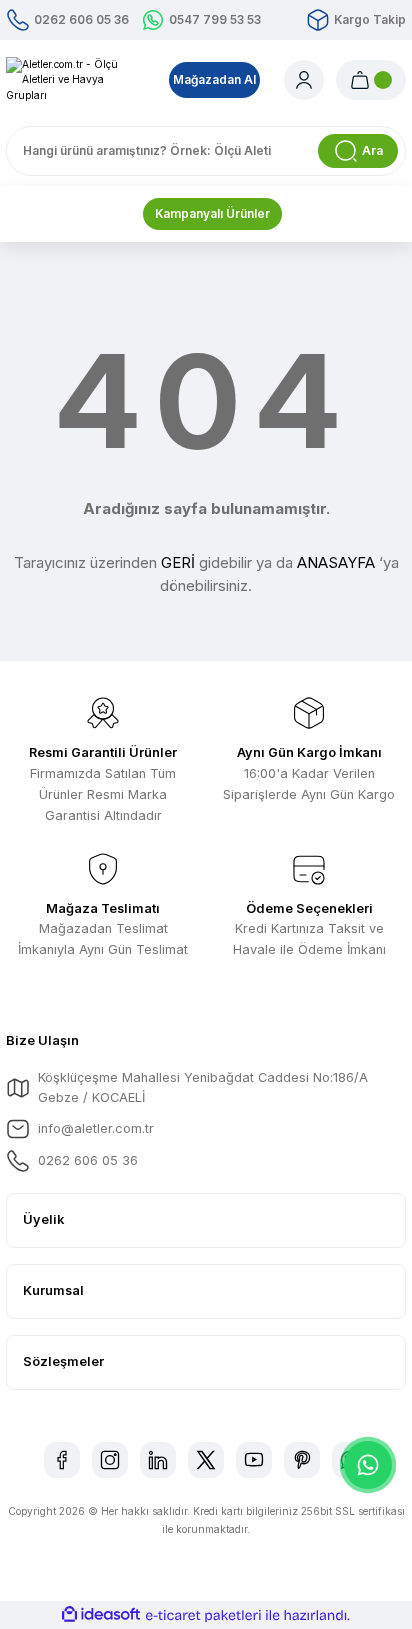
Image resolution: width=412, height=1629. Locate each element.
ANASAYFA (336, 562)
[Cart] (371, 80)
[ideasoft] (101, 1615)
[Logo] (75, 80)
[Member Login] (304, 80)
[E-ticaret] (203, 1615)
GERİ (178, 562)
